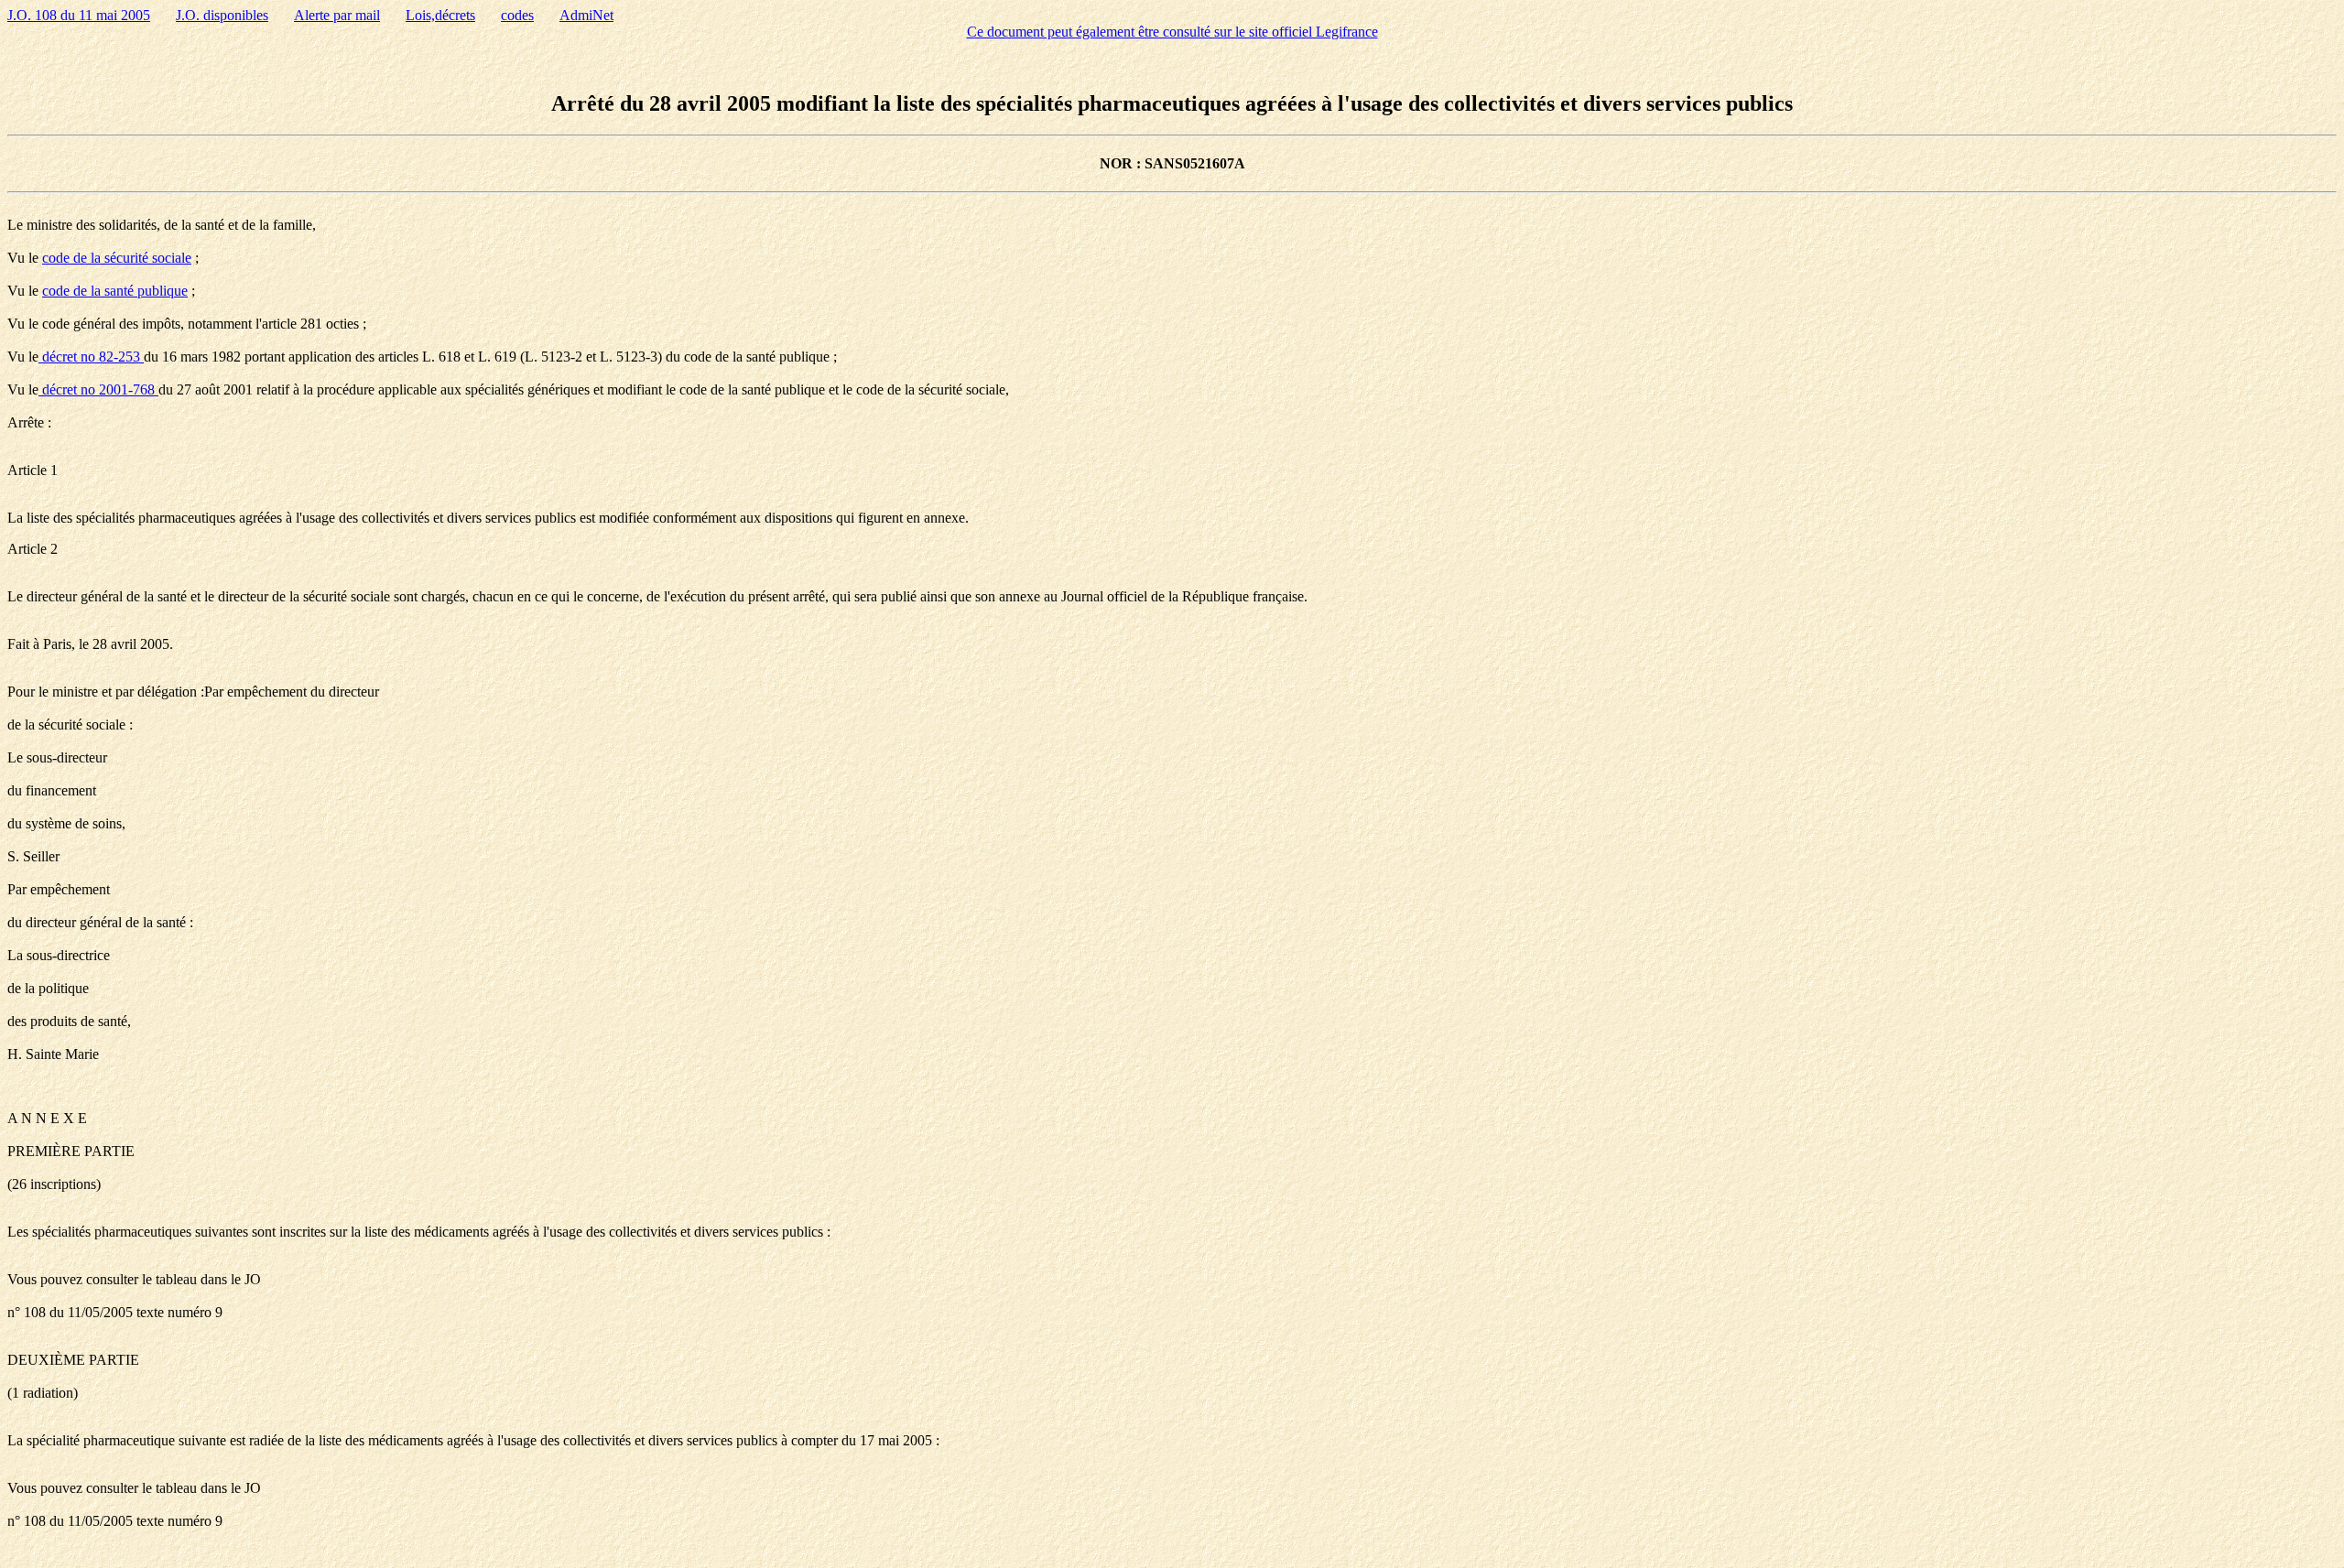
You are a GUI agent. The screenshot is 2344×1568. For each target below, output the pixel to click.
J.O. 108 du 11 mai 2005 (79, 15)
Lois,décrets (440, 15)
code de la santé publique (115, 291)
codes (517, 15)
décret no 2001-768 (98, 389)
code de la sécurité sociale (117, 258)
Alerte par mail (337, 15)
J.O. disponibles (222, 15)
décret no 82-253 (91, 357)
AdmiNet (586, 15)
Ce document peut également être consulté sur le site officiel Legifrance (1172, 32)
